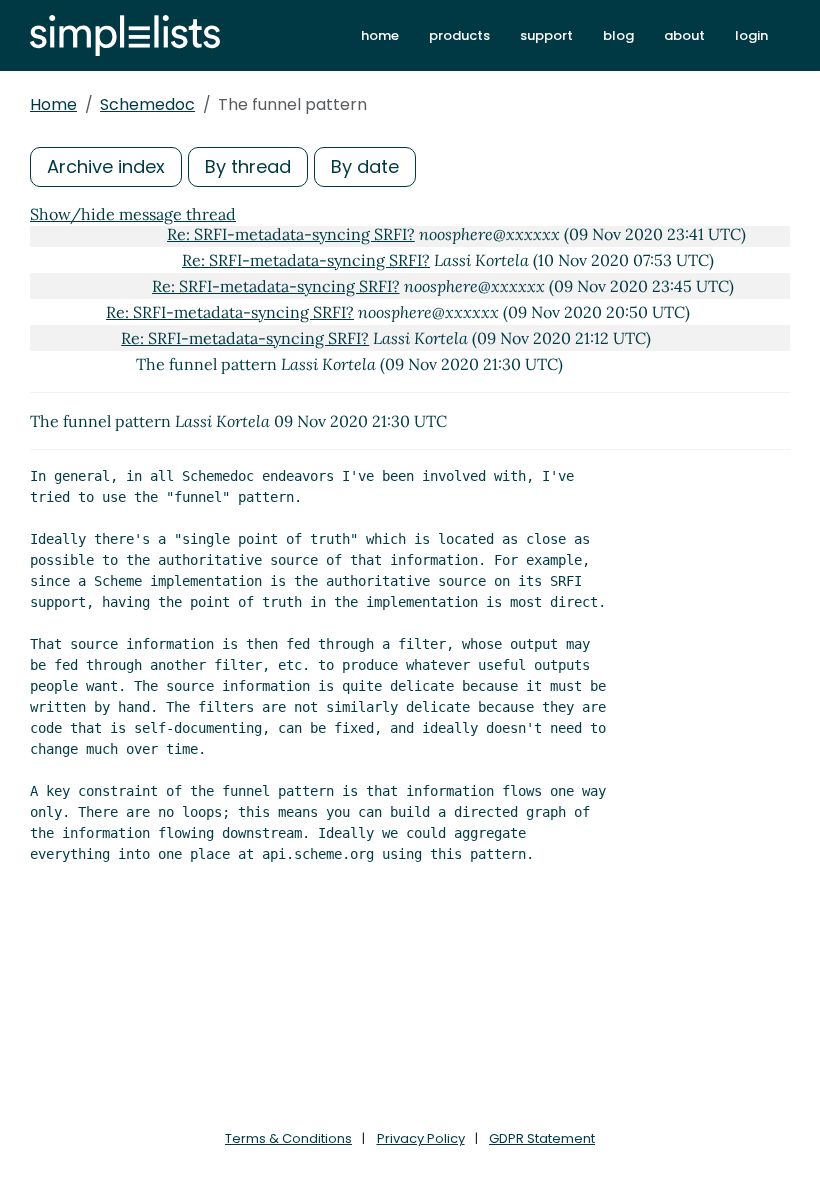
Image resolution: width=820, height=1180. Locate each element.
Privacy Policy (421, 1138)
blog (618, 35)
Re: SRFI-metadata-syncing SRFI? (291, 234)
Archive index (106, 166)
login (751, 35)
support (546, 35)
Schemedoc (147, 104)
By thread (248, 166)
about (684, 35)
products (459, 35)
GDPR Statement (542, 1138)
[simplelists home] (125, 35)
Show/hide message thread (133, 214)
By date (365, 166)
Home (53, 104)
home (380, 35)
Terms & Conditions (288, 1138)
